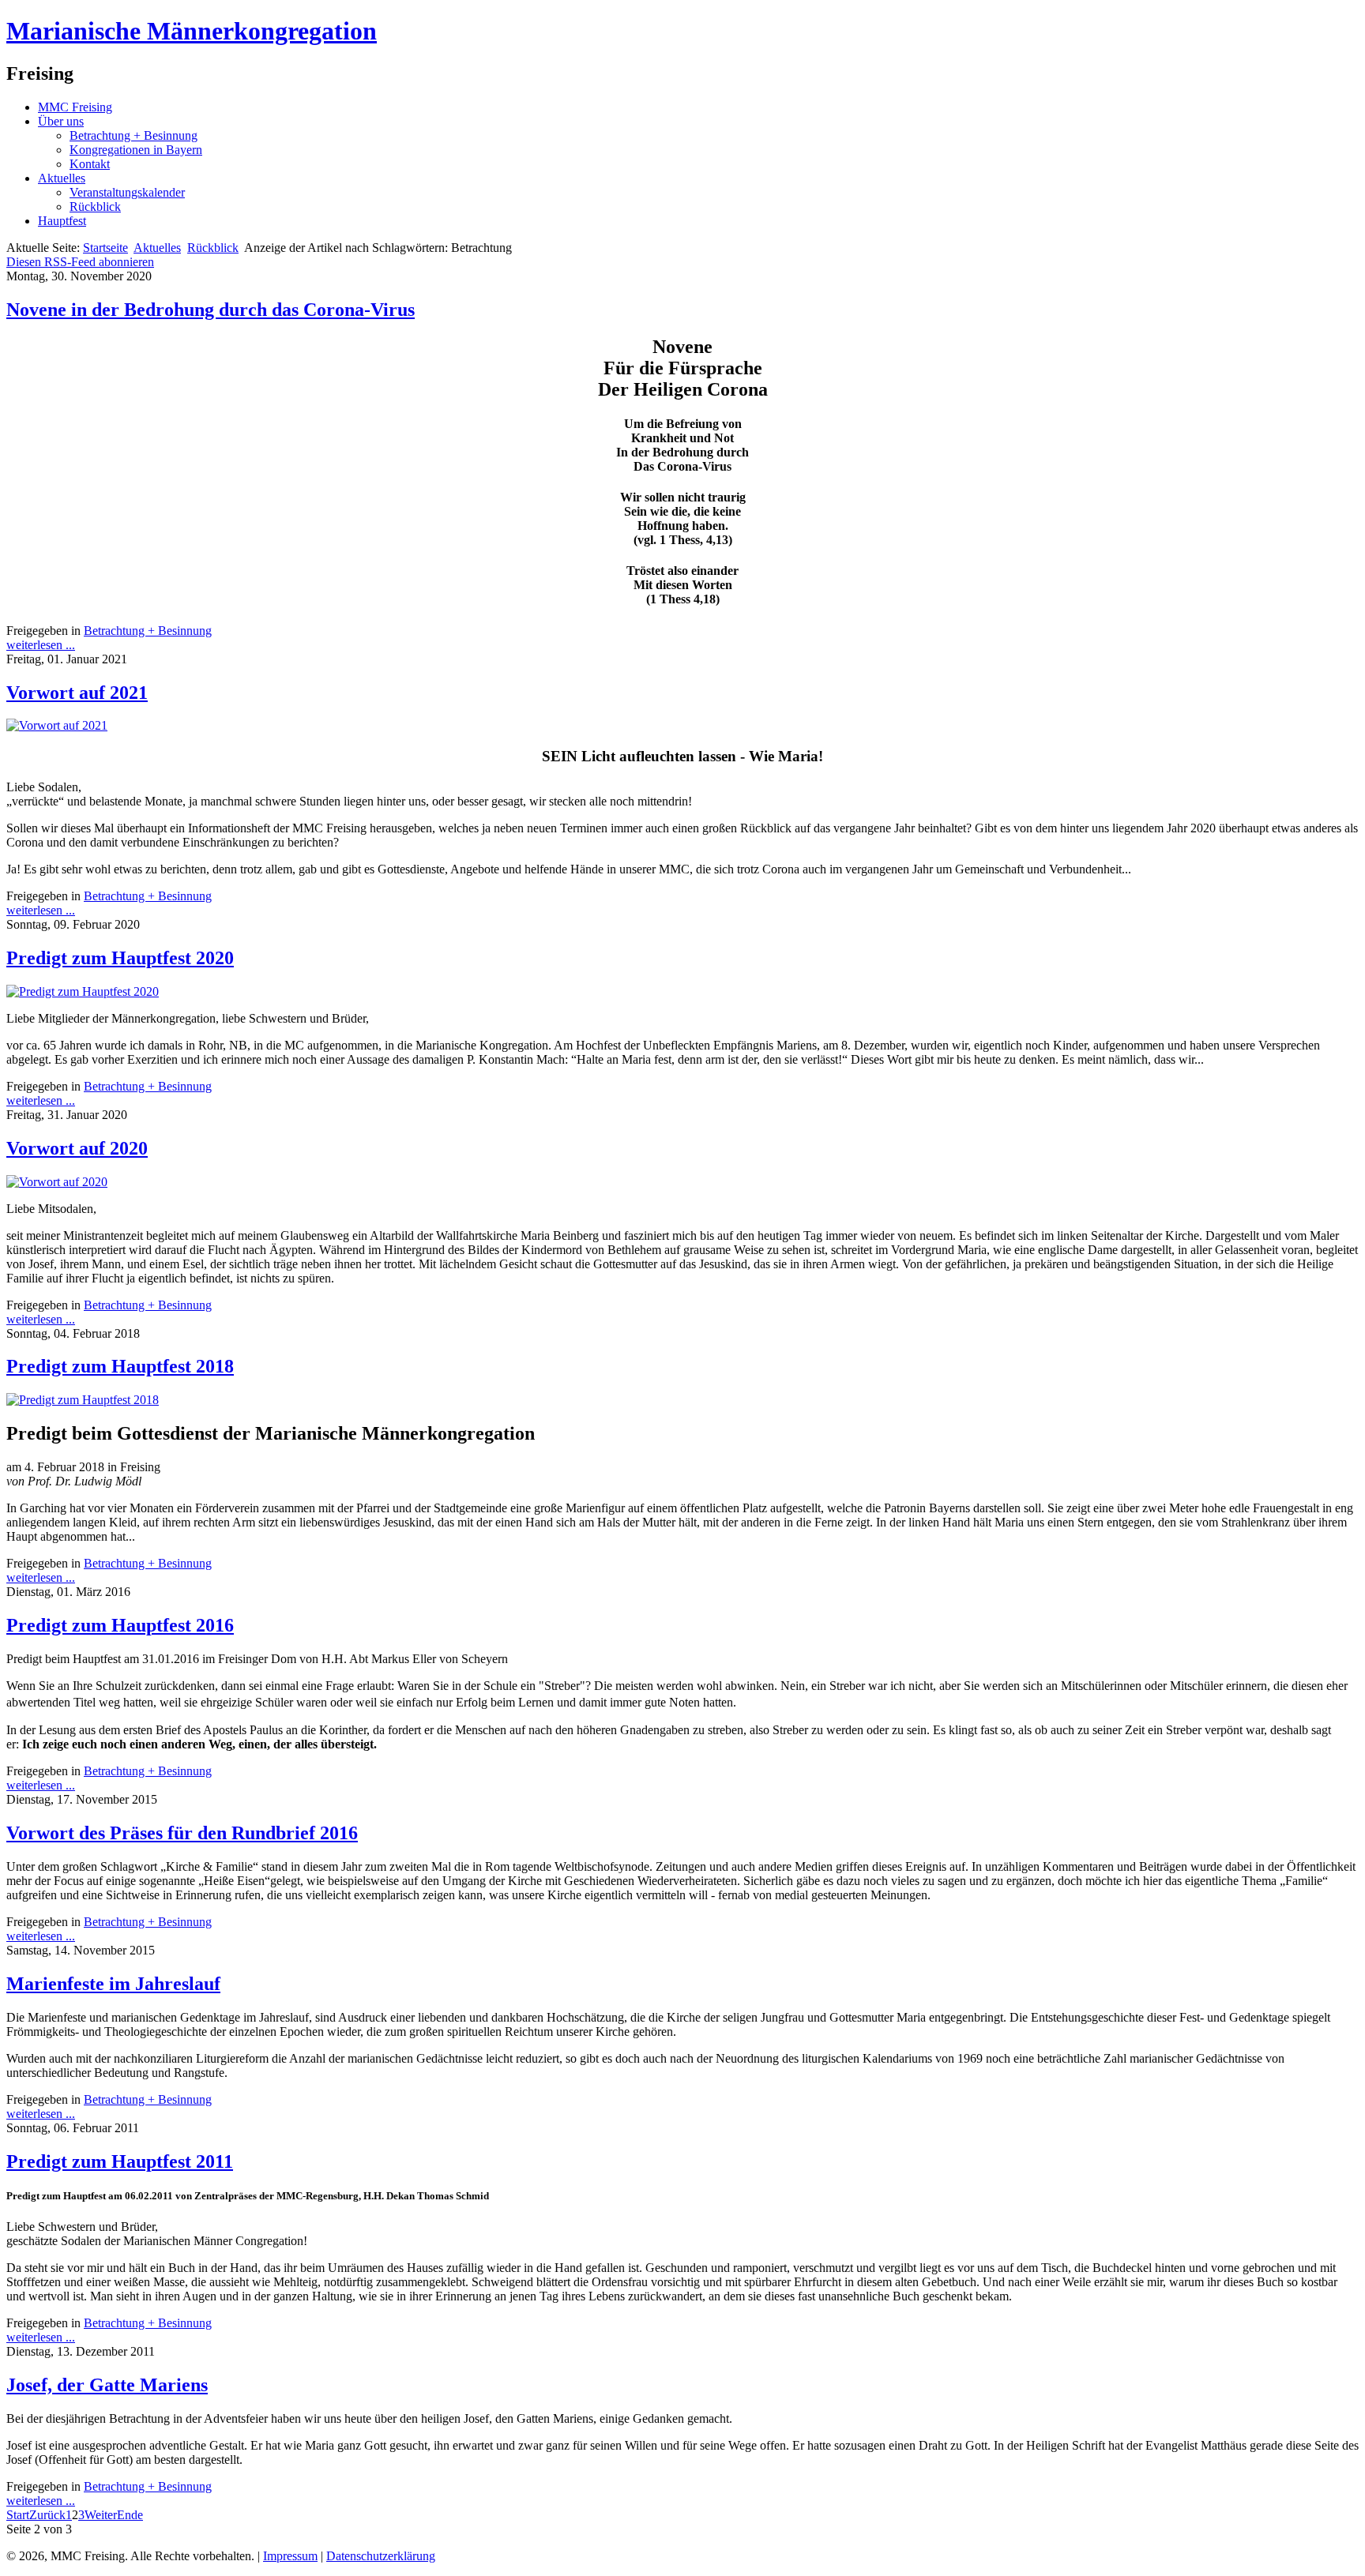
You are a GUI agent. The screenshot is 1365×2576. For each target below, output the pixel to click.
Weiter (101, 2515)
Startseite (105, 248)
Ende (130, 2515)
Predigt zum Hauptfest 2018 (120, 1366)
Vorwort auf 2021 (77, 693)
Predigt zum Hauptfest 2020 (120, 958)
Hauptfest (62, 221)
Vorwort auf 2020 (77, 1148)
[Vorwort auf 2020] (57, 1182)
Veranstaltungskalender (127, 192)
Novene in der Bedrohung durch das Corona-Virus (211, 310)
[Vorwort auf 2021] (57, 725)
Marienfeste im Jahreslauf (113, 1984)
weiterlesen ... (41, 645)
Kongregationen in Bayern (136, 150)
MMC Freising (75, 107)
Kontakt (90, 164)
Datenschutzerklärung (381, 2556)
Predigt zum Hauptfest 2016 (120, 1625)
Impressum (290, 2556)
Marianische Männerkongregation (192, 31)
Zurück (47, 2515)
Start (18, 2515)
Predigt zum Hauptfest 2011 (120, 2161)
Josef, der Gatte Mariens (107, 2385)
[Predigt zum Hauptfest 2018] (83, 1400)
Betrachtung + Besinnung (133, 135)
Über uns (61, 121)
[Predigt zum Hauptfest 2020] (83, 991)
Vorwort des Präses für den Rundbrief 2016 (182, 1833)
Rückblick (95, 207)
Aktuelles (62, 178)
